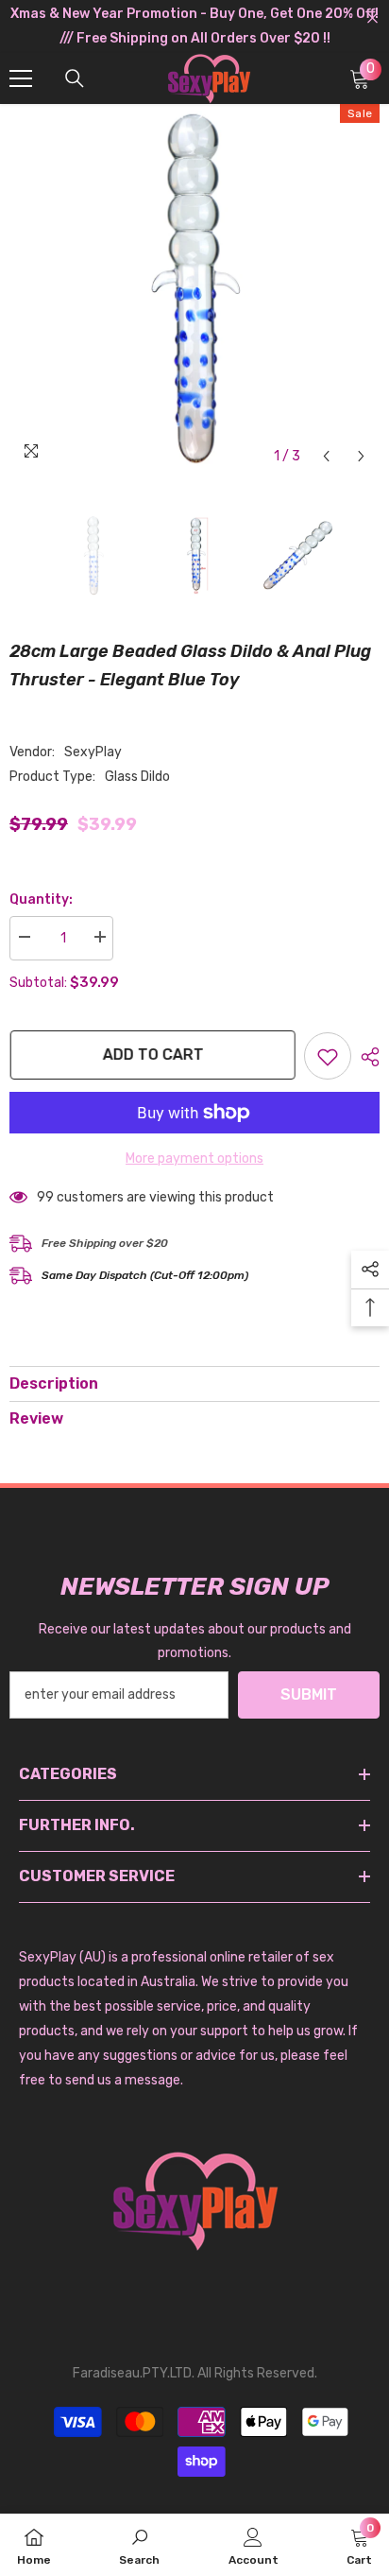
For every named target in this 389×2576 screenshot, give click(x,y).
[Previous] (326, 456)
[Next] (361, 456)
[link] (139, 2545)
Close (372, 18)
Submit (309, 1694)
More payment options (194, 1158)
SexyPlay (93, 752)
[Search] (75, 78)
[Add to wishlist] (328, 1056)
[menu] (21, 78)
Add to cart (155, 1055)
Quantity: (41, 899)
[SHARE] (365, 1057)
